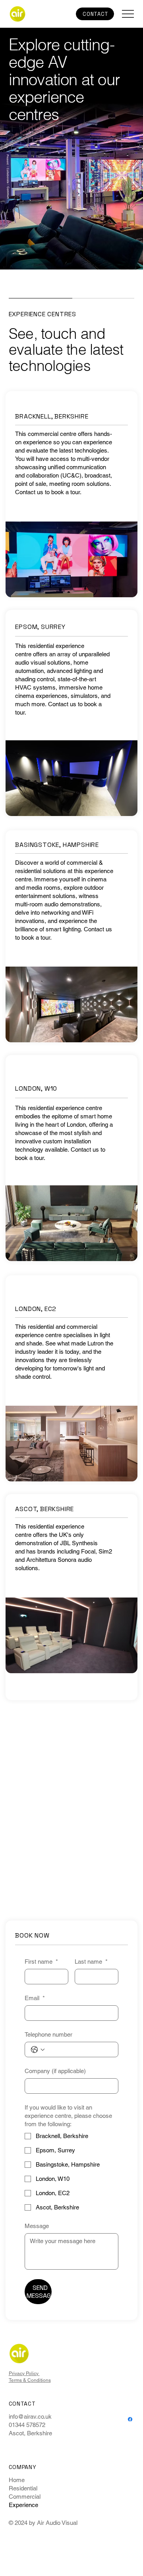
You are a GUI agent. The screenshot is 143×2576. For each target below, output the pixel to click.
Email (35, 1998)
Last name (91, 1962)
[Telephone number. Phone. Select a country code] (38, 2050)
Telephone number (48, 2034)
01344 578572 (27, 2425)
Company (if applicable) (55, 2071)
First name (41, 1962)
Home (17, 2480)
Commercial (25, 2497)
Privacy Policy (24, 2373)
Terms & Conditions (30, 2380)
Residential (23, 2488)
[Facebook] (130, 2419)
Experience (23, 2505)
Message (37, 2226)
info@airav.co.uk (30, 2416)
